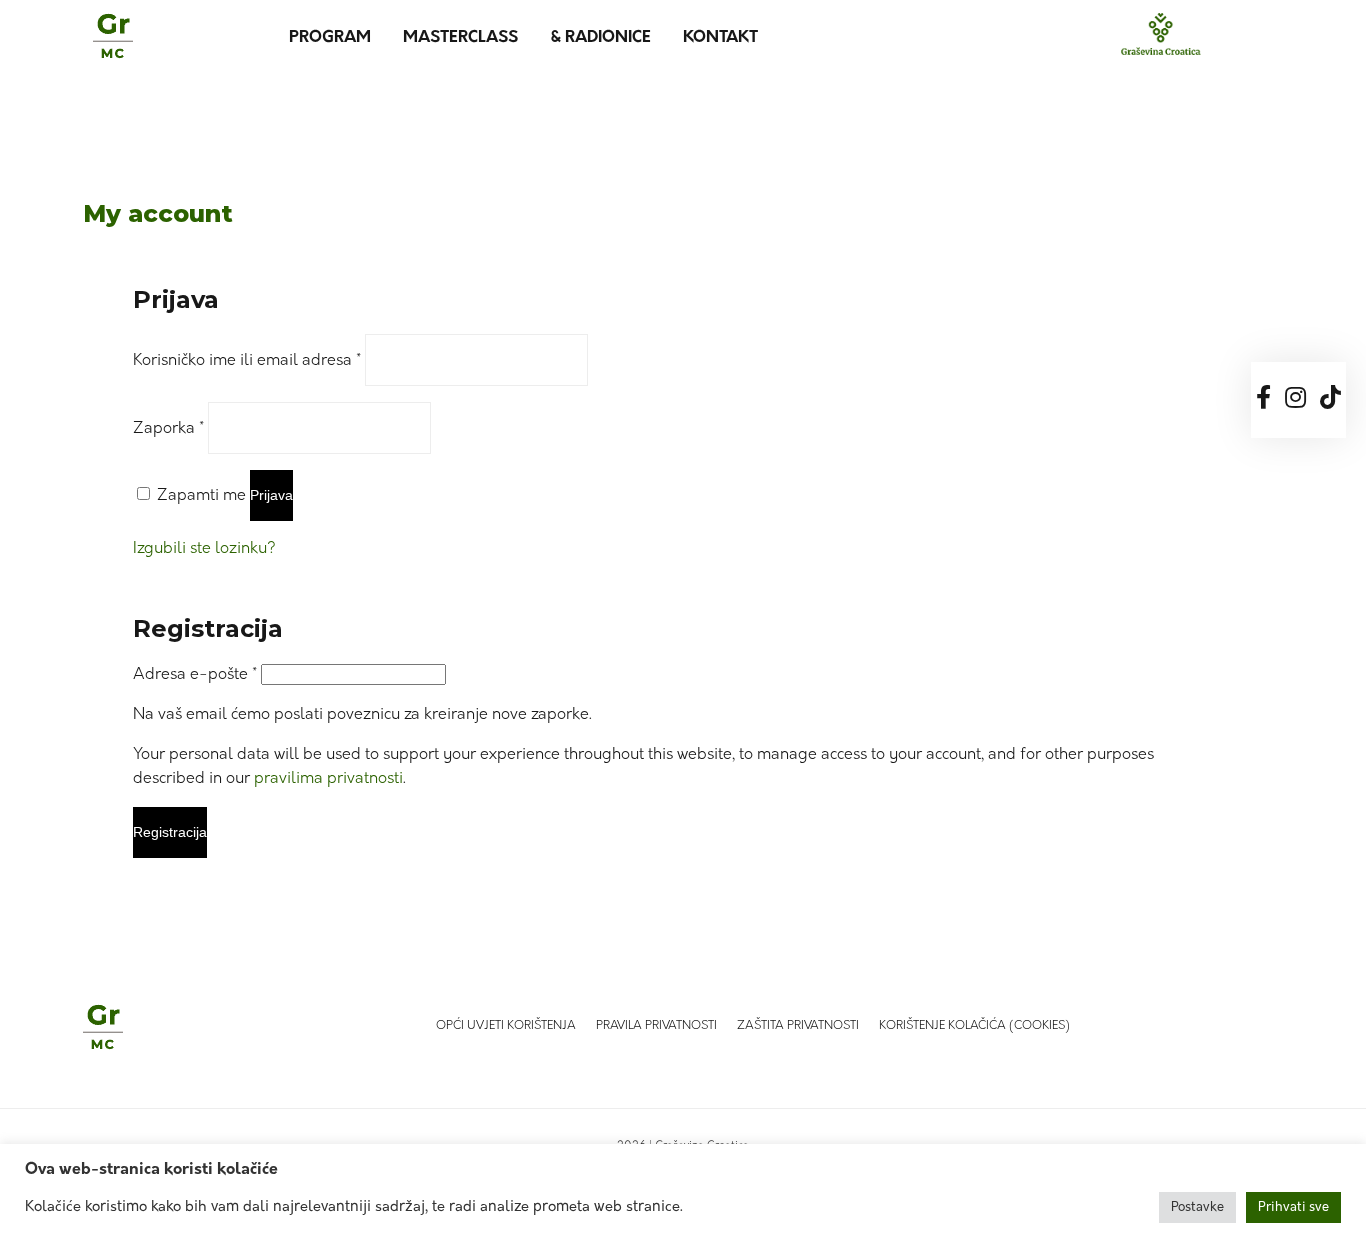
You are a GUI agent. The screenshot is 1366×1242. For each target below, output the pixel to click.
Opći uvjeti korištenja (506, 1026)
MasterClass (460, 38)
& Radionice (600, 38)
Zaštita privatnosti (798, 1026)
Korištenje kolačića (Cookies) (974, 1026)
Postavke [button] (1197, 1207)
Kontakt (720, 38)
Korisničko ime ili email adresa (247, 361)
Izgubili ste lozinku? (204, 549)
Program (330, 38)
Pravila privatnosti (656, 1026)
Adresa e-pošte (195, 675)
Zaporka (168, 429)
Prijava (271, 495)
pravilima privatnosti (328, 779)
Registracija (170, 832)
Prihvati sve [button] (1293, 1207)
